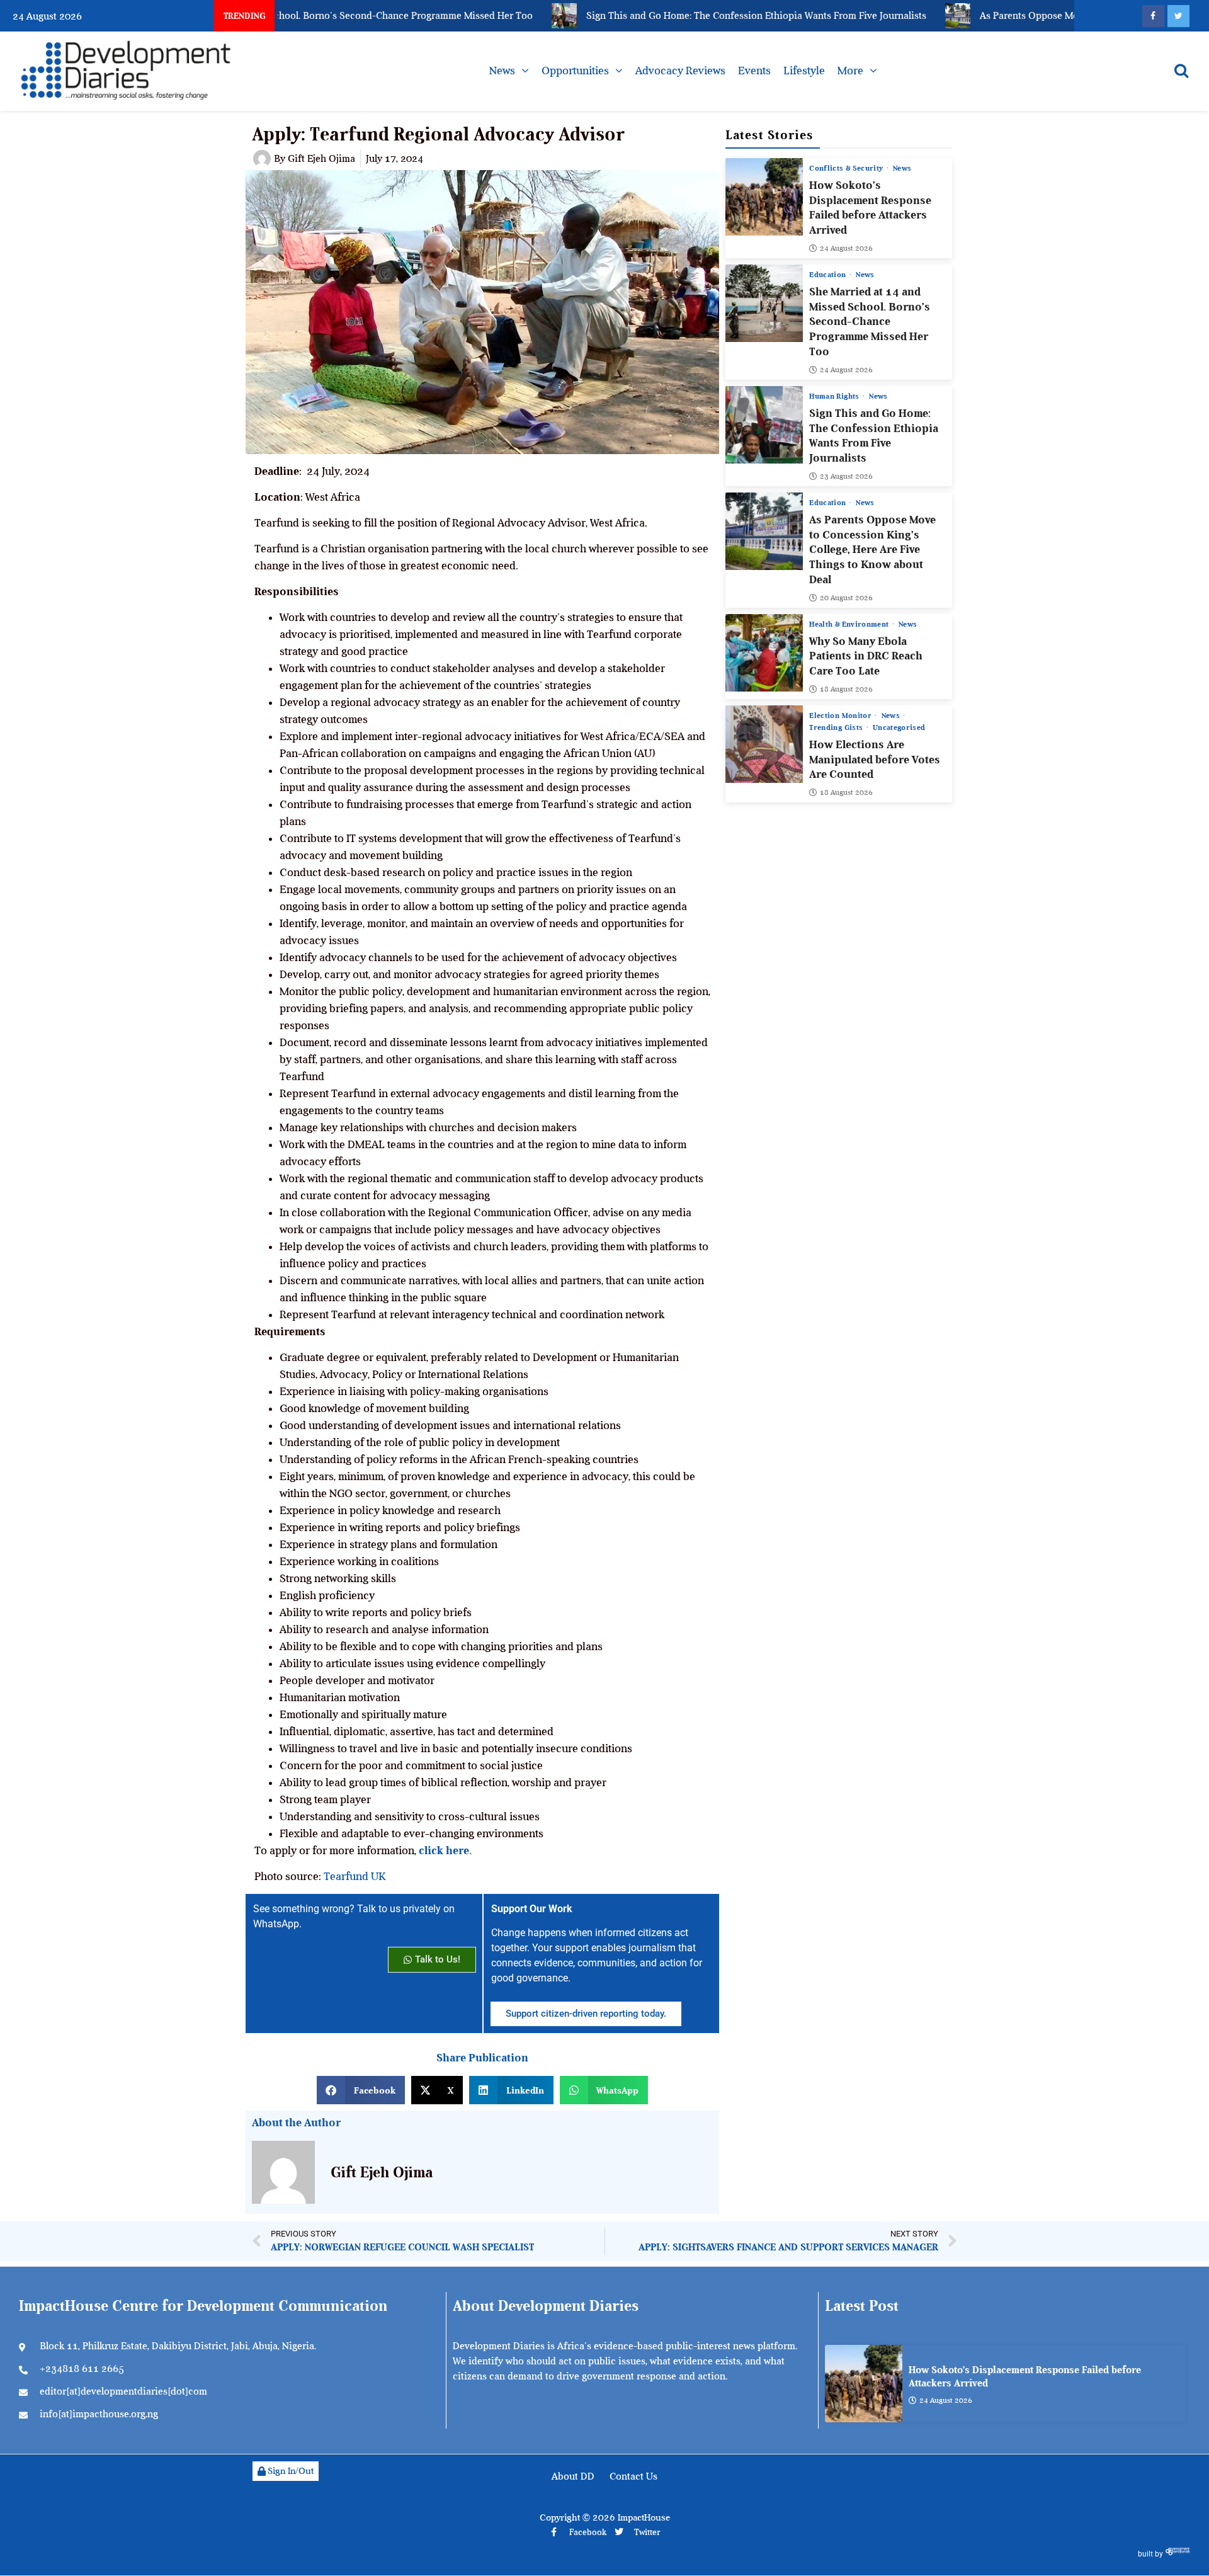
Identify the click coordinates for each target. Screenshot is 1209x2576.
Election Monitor (841, 715)
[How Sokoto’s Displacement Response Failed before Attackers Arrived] (764, 197)
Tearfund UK (355, 1876)
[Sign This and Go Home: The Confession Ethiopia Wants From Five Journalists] (764, 425)
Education (829, 275)
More (850, 71)
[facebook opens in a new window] (1153, 16)
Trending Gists (837, 727)
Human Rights (835, 396)
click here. (445, 1850)
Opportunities (575, 71)
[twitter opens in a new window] (1178, 16)
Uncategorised (899, 727)
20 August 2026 (846, 598)
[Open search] (1181, 71)
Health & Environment (850, 624)
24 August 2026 (846, 248)
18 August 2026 (846, 689)
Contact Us (633, 2476)
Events (754, 71)
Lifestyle (804, 71)
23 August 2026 (846, 476)
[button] (361, 2090)
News (502, 71)
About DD (573, 2476)
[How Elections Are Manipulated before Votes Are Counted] (764, 744)
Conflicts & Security (847, 168)
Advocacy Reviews (680, 71)
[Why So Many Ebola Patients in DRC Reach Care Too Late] (764, 653)
